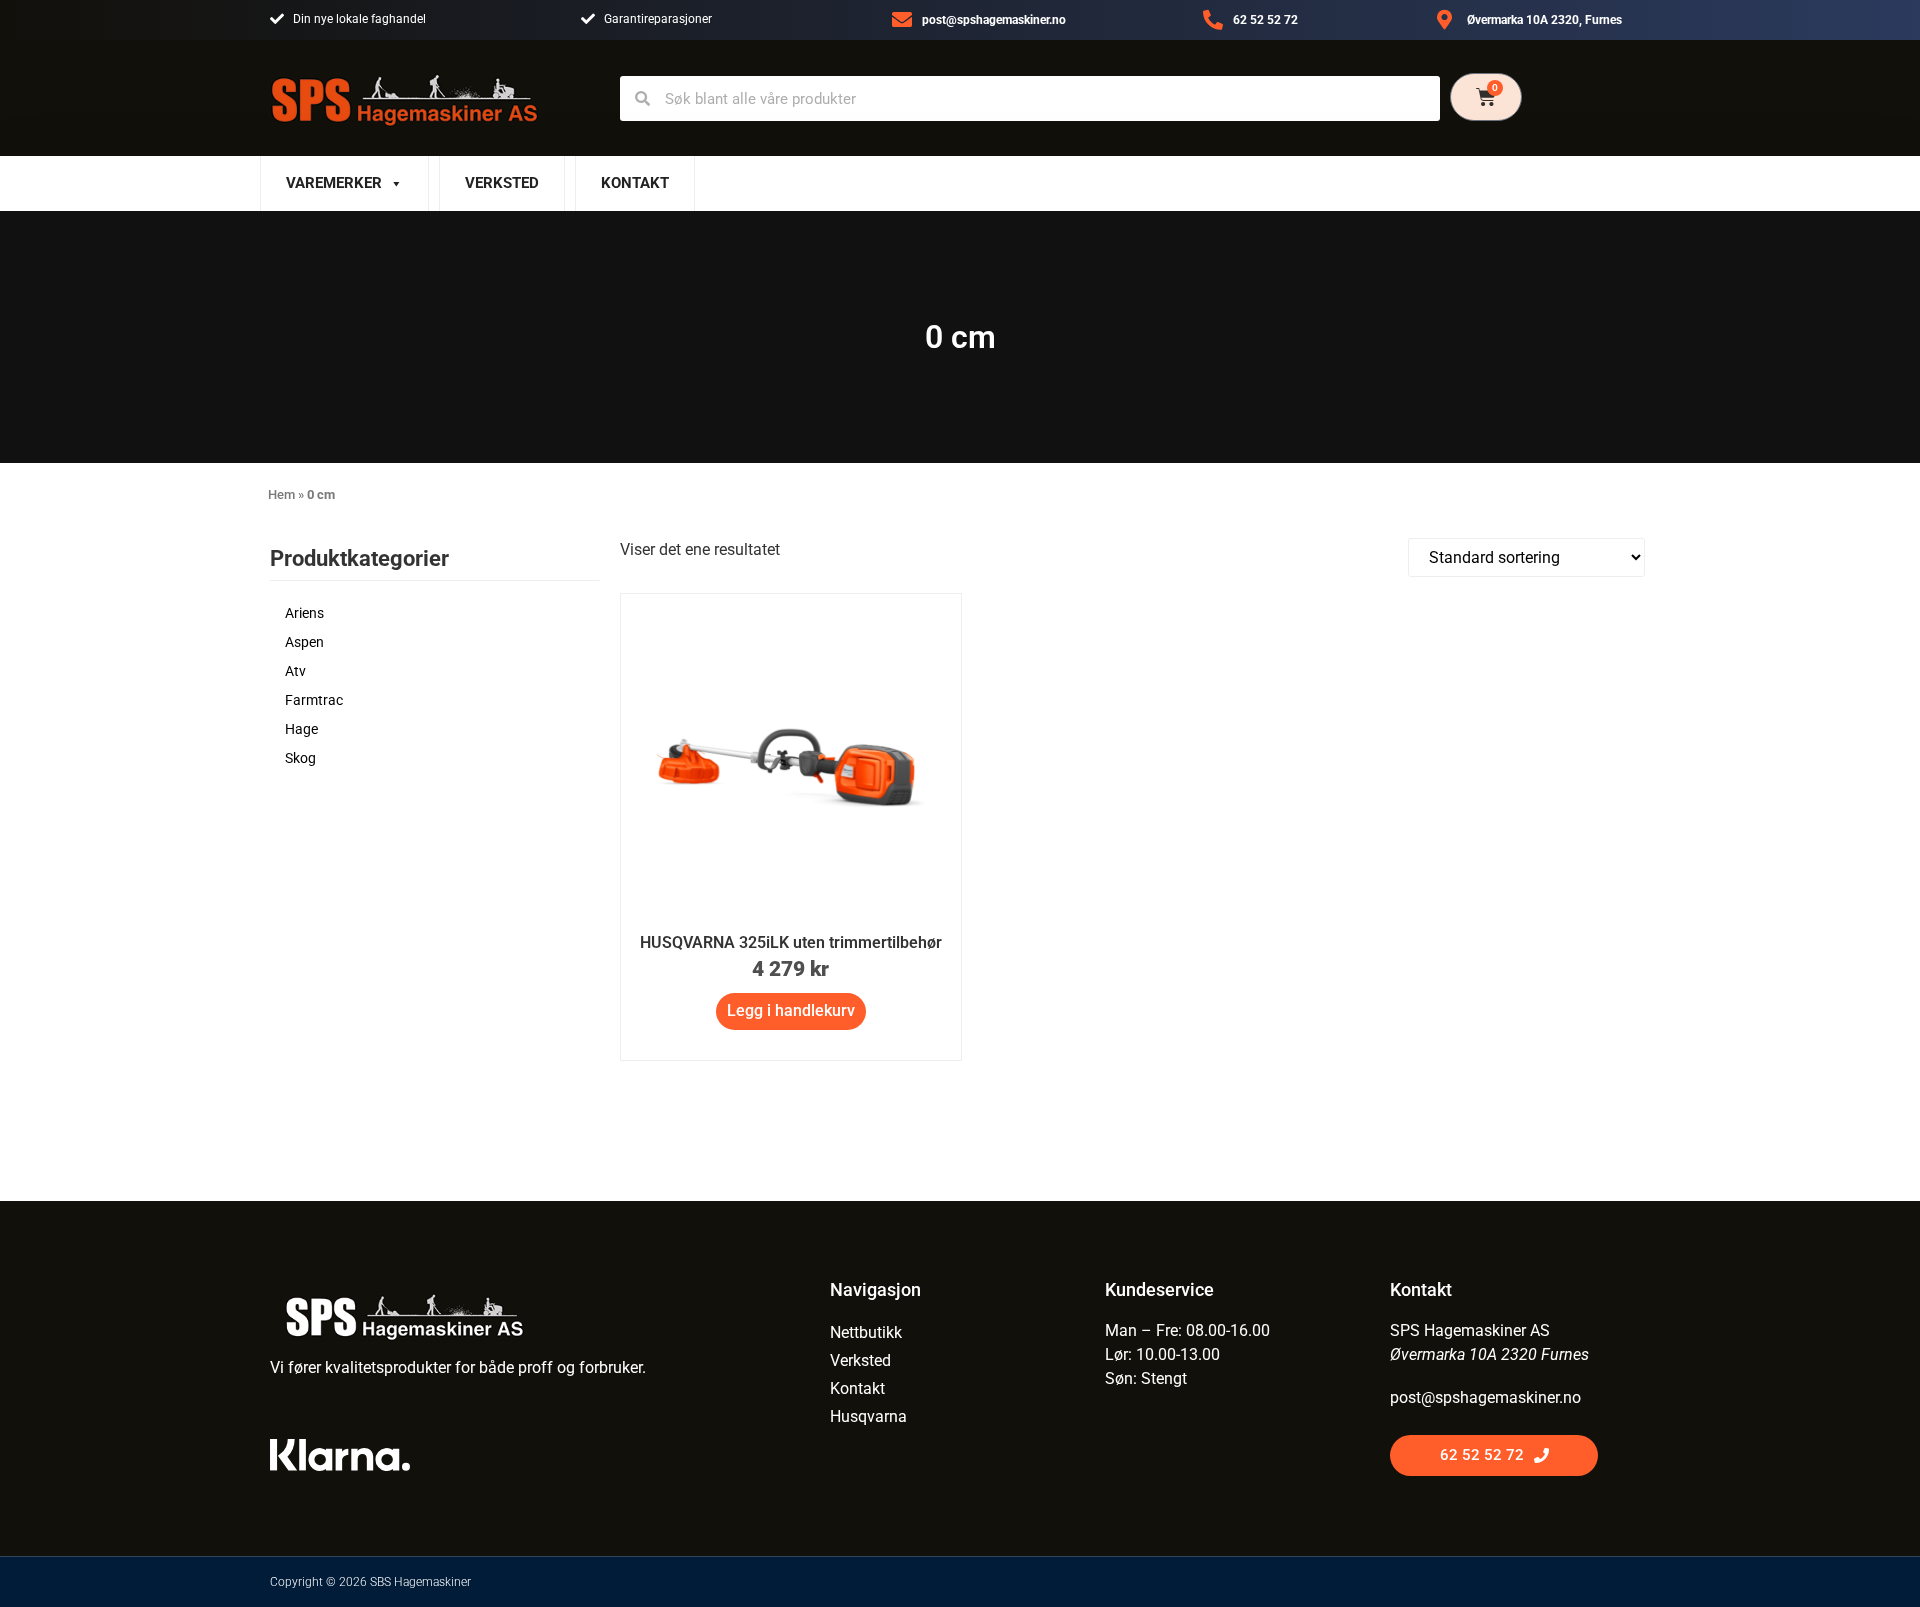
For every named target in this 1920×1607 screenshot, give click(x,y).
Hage (301, 729)
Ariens (304, 613)
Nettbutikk (866, 1332)
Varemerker (334, 183)
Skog (300, 758)
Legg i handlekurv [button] (791, 1010)
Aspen (304, 642)
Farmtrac (314, 700)
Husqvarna (868, 1416)
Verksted (502, 183)
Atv (295, 671)
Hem (281, 494)
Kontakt (635, 183)
